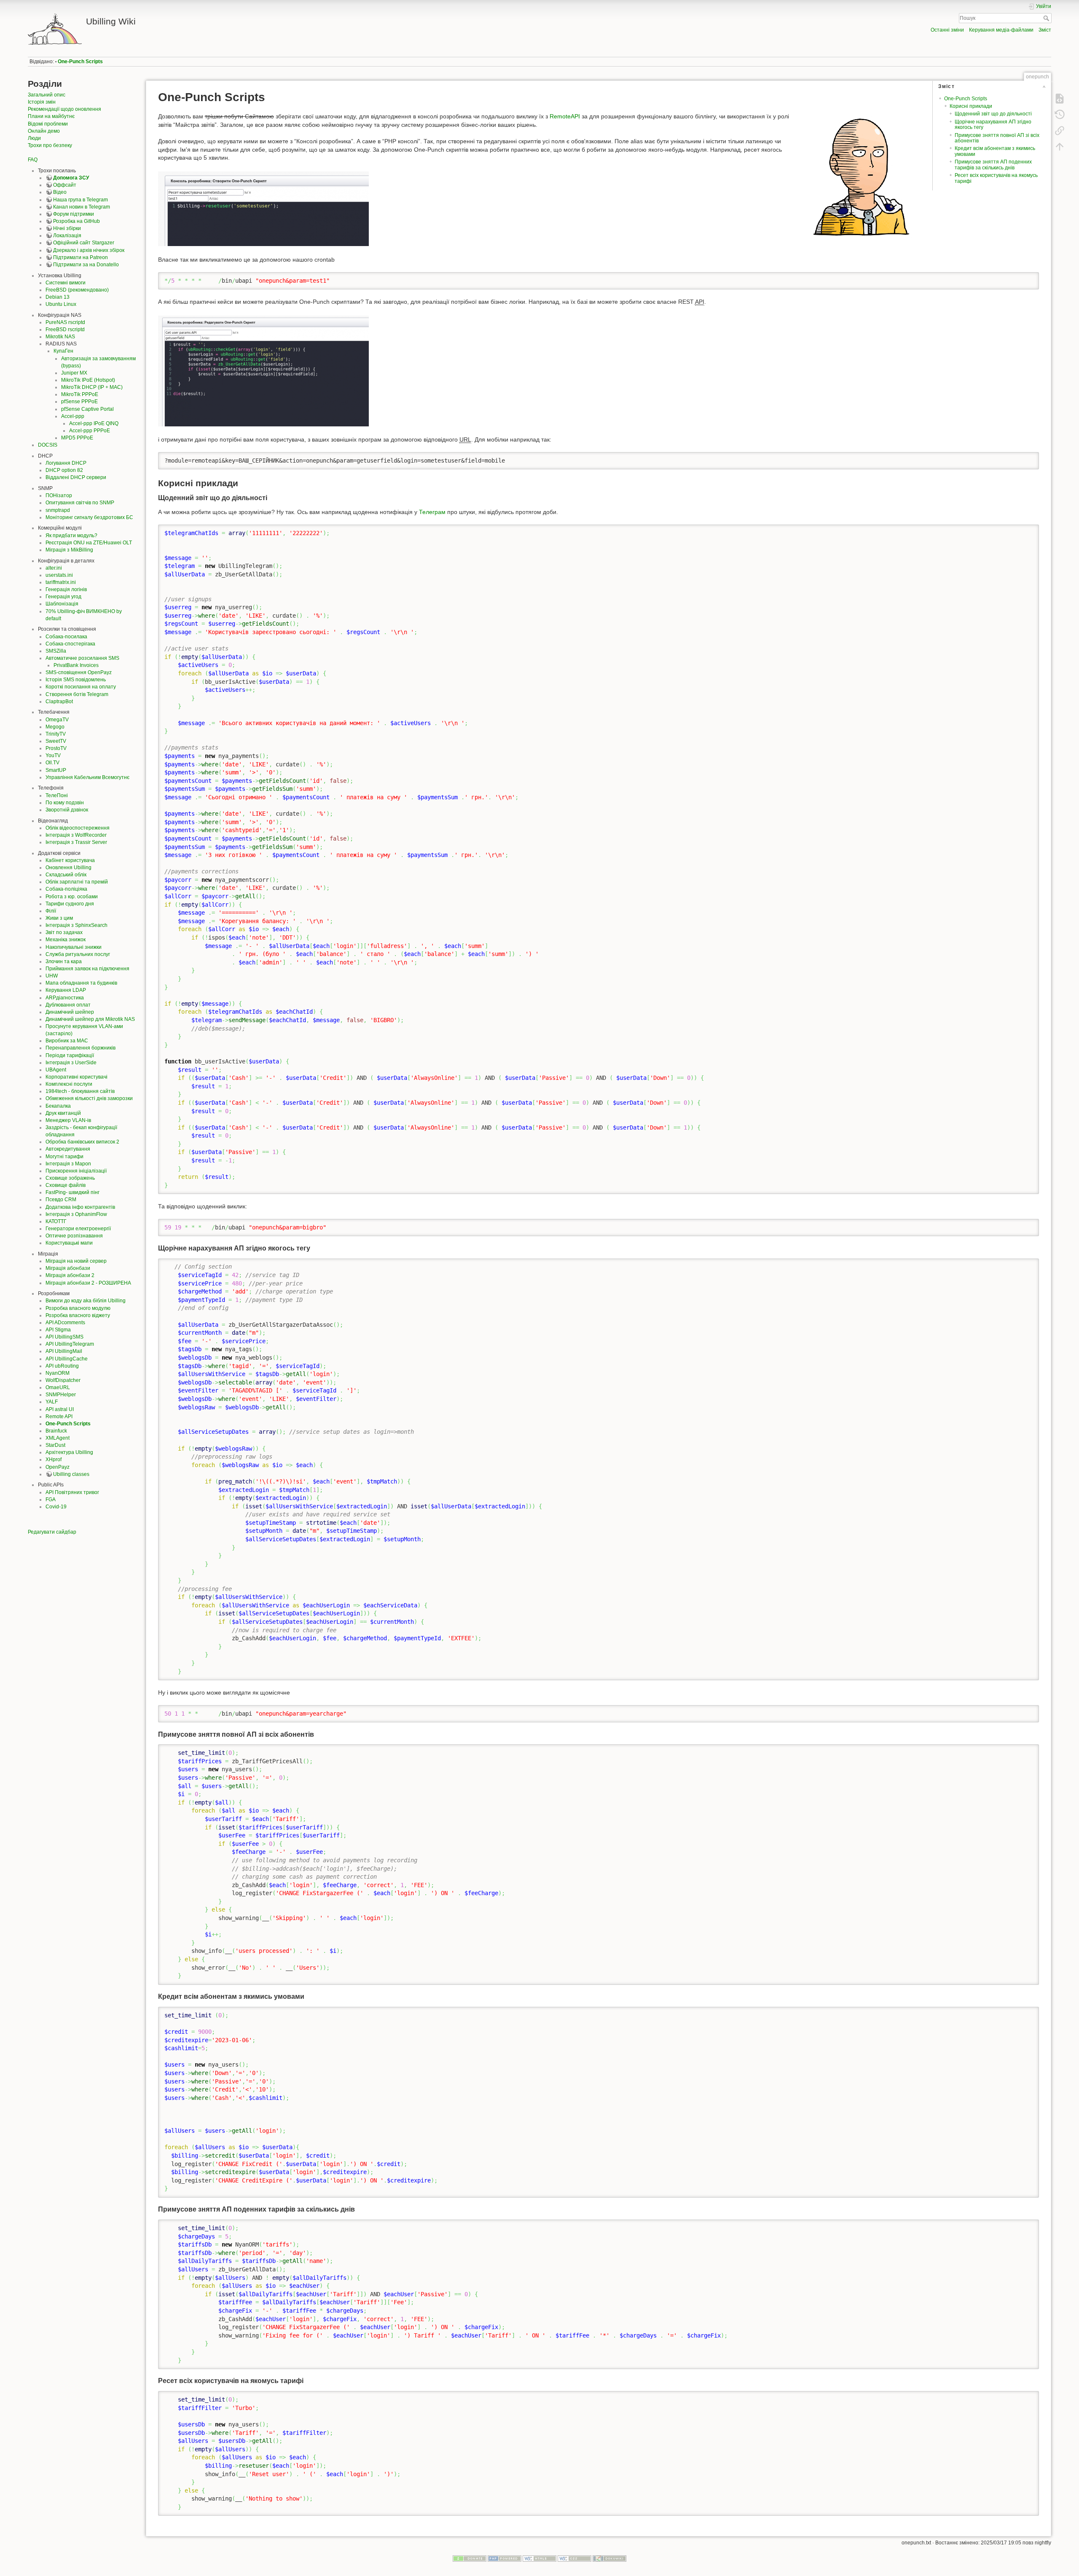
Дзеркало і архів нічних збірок (89, 250)
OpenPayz (58, 1467)
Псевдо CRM (61, 1200)
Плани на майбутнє (51, 116)
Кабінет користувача (70, 860)
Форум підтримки (74, 214)
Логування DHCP (66, 463)
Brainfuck (56, 1431)
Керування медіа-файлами (1001, 30)
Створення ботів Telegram (77, 694)
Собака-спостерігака (70, 644)
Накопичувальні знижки (74, 947)
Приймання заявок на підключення (87, 969)
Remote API (59, 1417)
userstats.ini (59, 575)
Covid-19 (56, 1507)
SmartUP (56, 770)
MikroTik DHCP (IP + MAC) (92, 387)
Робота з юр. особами (72, 897)
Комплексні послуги (69, 1084)
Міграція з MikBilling (69, 550)
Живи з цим (59, 918)
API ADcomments (65, 1323)
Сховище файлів (66, 1185)
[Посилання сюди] (1060, 131)
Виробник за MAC (67, 1041)
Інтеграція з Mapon (68, 1164)
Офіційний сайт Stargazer (84, 243)
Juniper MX (74, 373)
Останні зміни (947, 30)
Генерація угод (63, 597)
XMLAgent (58, 1438)
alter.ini (54, 568)
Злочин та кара (64, 961)
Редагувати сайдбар (52, 1532)
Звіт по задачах (64, 932)
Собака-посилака (66, 637)
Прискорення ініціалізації (76, 1171)
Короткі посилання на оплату (81, 687)
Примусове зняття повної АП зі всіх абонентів (997, 138)
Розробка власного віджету (78, 1315)
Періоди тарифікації (70, 1055)
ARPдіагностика (65, 998)
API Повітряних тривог (72, 1492)
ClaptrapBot (59, 702)
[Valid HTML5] (539, 2558)
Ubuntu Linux (61, 304)
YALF (52, 1402)
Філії (51, 911)
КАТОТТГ (56, 1221)
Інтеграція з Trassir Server (76, 842)
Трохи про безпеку (50, 145)
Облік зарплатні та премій (77, 882)
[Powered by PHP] (505, 2558)
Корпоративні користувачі (76, 1077)
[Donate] (470, 2558)
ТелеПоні (57, 795)
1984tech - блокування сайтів (80, 1091)
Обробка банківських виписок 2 (82, 1142)
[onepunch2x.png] (263, 370)
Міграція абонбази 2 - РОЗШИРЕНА (88, 1283)
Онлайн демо (44, 131)
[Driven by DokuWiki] (609, 2558)
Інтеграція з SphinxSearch (76, 925)
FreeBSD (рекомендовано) (77, 290)
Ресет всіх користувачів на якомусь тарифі (996, 178)
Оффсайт (65, 185)
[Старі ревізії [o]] (1060, 115)
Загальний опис (47, 95)
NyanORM (58, 1373)
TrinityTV (56, 734)
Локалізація (67, 236)
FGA (51, 1500)
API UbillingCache (67, 1359)
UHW (52, 976)
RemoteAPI (565, 116)
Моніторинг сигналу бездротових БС (89, 517)
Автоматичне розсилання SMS (82, 658)
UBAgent (56, 1070)
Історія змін (42, 102)
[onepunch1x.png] (263, 208)
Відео (60, 192)
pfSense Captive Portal (87, 409)
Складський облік (66, 875)
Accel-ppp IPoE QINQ (94, 423)
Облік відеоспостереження (78, 828)
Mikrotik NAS (60, 337)
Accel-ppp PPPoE (90, 431)
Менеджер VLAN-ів (68, 1120)
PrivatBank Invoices (76, 665)
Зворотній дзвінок (67, 810)
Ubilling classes (71, 1474)
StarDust (55, 1445)
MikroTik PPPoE (80, 394)
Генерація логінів (66, 589)
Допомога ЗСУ (71, 178)
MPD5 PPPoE (77, 438)
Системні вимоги (66, 283)
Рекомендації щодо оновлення (64, 109)
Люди (34, 138)
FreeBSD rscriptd (65, 329)
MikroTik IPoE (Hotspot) (88, 380)
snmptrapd (58, 510)
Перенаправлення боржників (81, 1048)
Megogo (55, 727)
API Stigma (58, 1330)
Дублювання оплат (68, 1005)
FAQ (33, 160)
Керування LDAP (66, 990)
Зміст (1045, 30)
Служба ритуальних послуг (78, 954)
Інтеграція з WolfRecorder (76, 835)
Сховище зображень (70, 1178)
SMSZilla (56, 651)
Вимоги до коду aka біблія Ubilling (86, 1301)
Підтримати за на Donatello (86, 265)
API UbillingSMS (64, 1337)
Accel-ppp (73, 416)
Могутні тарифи (64, 1157)
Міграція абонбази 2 (70, 1275)
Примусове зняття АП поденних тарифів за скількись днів (993, 165)
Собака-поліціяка (66, 889)
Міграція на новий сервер (76, 1261)
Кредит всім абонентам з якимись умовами (995, 151)
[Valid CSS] (574, 2558)
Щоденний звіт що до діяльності (993, 114)
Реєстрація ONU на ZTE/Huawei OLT (89, 543)
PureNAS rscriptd (65, 322)
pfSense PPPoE (79, 402)
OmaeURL (58, 1387)
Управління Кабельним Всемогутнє (87, 777)
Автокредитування (68, 1149)
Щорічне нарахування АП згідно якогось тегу (993, 125)
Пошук (1047, 18)
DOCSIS (48, 445)
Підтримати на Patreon (81, 257)
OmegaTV (57, 720)
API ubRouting (62, 1366)
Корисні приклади (971, 106)
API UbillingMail (64, 1351)
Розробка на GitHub (76, 221)
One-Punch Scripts (80, 62)
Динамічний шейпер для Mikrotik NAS (90, 1019)
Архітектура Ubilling (69, 1452)
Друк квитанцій (63, 1113)
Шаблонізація (62, 604)
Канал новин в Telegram (82, 207)
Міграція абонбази (68, 1268)
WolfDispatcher (63, 1380)
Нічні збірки (67, 228)
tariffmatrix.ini (61, 582)
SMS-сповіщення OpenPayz (79, 672)
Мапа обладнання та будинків (81, 983)
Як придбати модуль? (71, 536)
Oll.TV (52, 763)
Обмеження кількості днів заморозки (89, 1098)
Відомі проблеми (48, 124)
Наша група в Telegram (81, 200)
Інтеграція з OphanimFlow (76, 1214)
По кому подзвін (65, 803)
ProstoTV (56, 748)
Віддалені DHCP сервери (76, 477)
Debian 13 (58, 297)
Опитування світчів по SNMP (80, 503)
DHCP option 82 (64, 470)
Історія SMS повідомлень (76, 680)
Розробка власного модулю (78, 1308)
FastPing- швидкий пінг (72, 1192)
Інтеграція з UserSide (71, 1063)
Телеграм (432, 512)
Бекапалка (58, 1106)
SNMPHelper (61, 1395)
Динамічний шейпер (70, 1012)
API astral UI (60, 1409)
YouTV (53, 755)
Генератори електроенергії (78, 1229)
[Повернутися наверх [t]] (1060, 147)
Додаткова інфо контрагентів (80, 1207)
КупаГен (63, 351)
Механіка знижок (66, 940)
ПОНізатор (59, 495)
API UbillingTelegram (70, 1344)
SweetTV (56, 741)
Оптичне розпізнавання (74, 1236)
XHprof (54, 1459)
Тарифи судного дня (70, 904)
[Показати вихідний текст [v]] (1060, 99)
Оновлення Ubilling (68, 868)
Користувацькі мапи (69, 1243)
